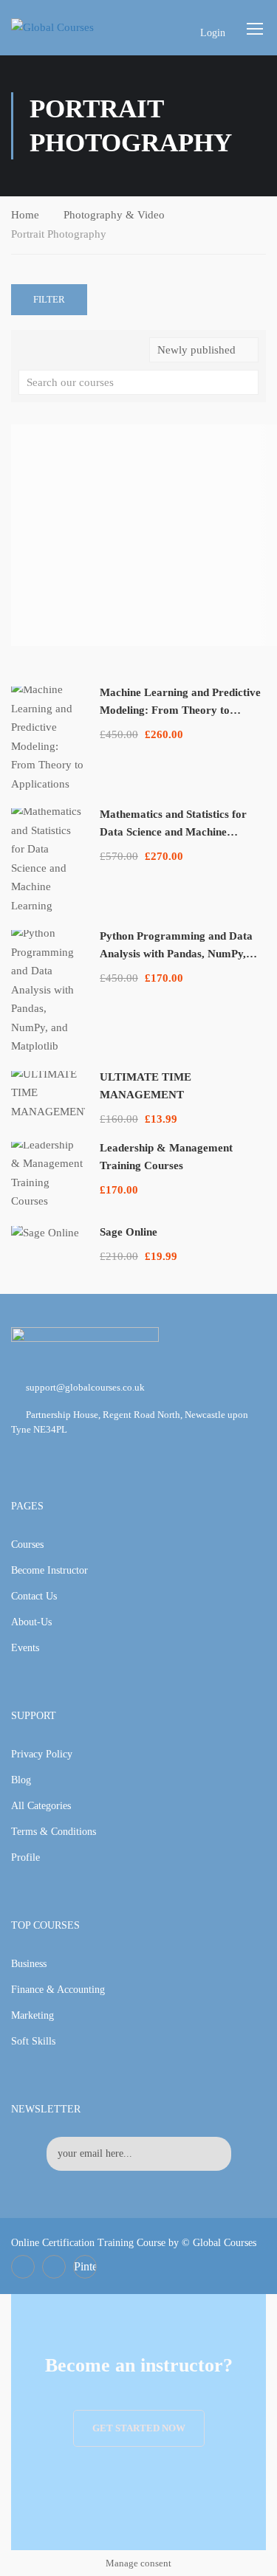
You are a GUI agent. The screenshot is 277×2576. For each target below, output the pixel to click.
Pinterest (85, 2266)
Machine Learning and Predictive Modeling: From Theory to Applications (180, 710)
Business (29, 1964)
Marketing (33, 2015)
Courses (27, 1544)
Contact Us (34, 1596)
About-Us (31, 1622)
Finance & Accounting (58, 1990)
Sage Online (129, 1232)
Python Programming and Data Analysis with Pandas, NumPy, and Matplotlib (176, 954)
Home (25, 215)
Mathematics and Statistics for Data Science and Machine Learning (173, 832)
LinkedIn (54, 2267)
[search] (247, 382)
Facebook (23, 2267)
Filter (49, 299)
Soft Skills (33, 2041)
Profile (25, 1857)
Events (25, 1648)
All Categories (41, 1806)
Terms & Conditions (54, 1832)
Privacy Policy (42, 1754)
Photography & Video (114, 215)
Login (213, 33)
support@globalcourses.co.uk (85, 1387)
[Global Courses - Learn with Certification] (68, 27)
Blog (21, 1780)
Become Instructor (49, 1570)
